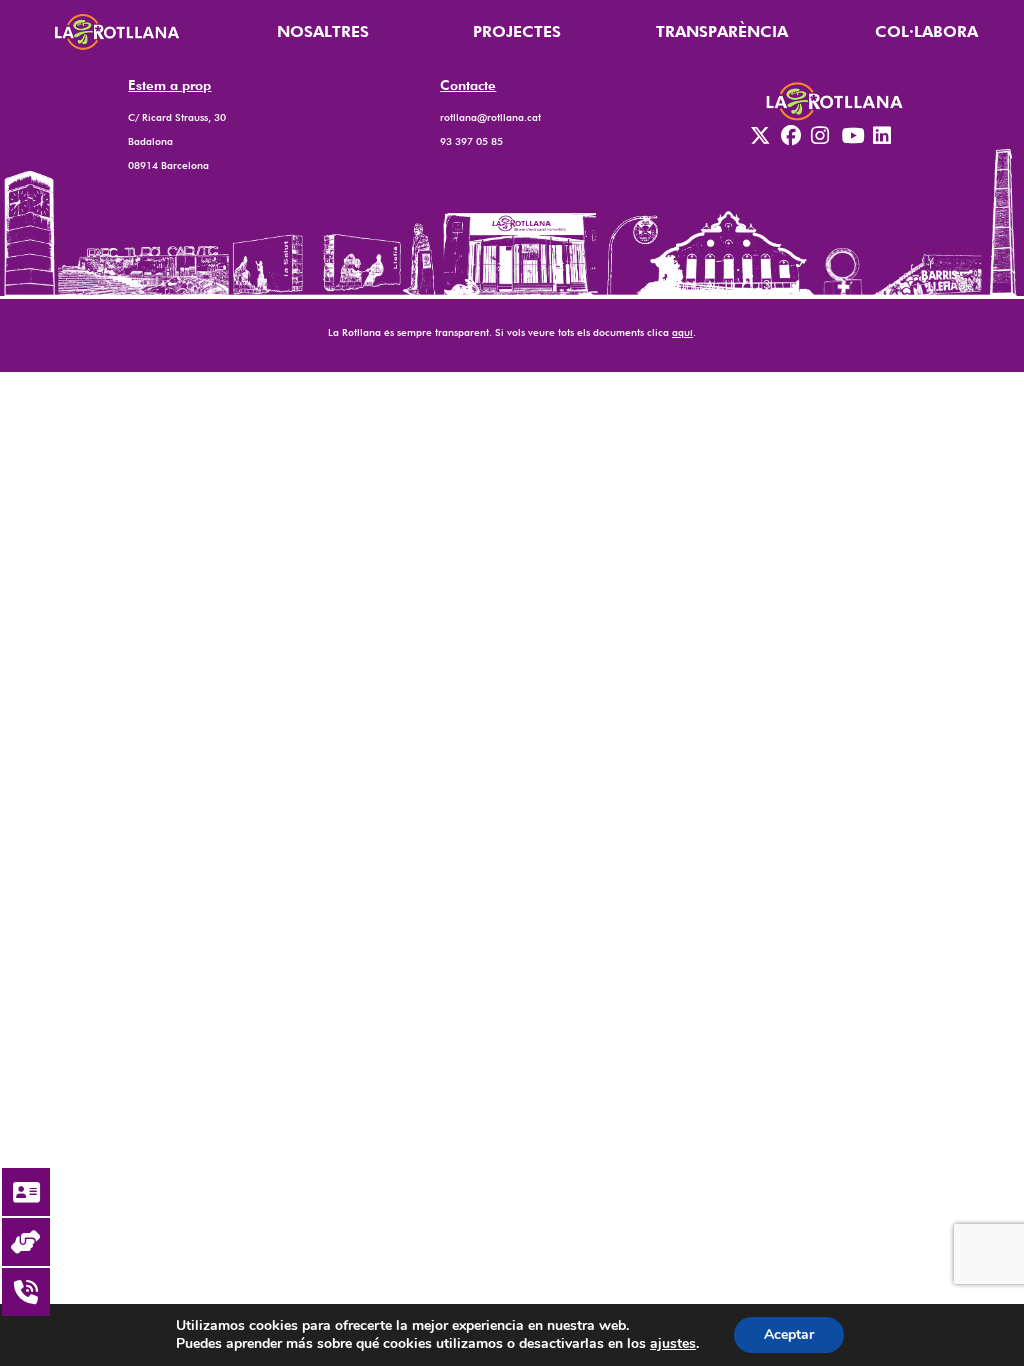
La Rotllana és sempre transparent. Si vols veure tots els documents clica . (512, 332)
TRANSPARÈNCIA (722, 31)
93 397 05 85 (471, 141)
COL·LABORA (926, 31)
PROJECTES (517, 31)
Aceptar (789, 1334)
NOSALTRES (323, 31)
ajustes (673, 1344)
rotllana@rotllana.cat (490, 117)
